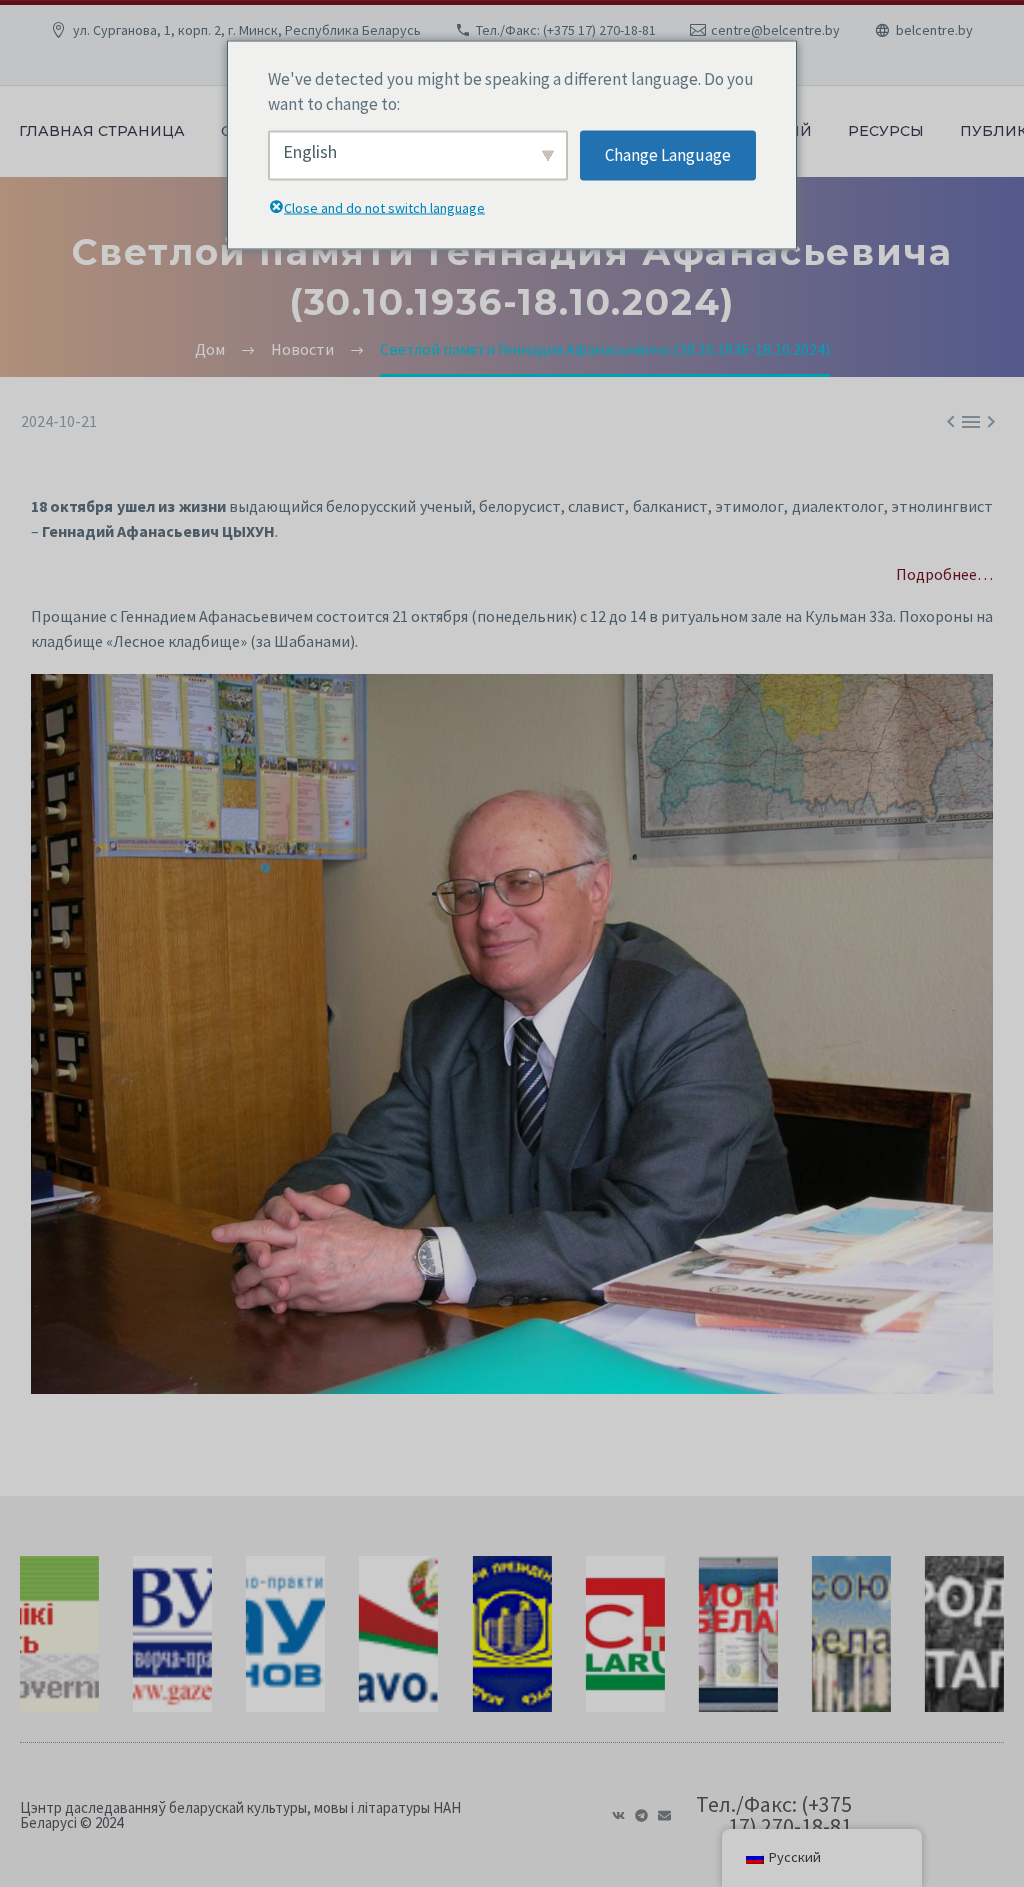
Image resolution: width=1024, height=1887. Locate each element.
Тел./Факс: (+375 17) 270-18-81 (566, 30)
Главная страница (102, 131)
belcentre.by (934, 30)
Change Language (668, 155)
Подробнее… (944, 574)
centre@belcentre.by (775, 30)
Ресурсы (886, 131)
